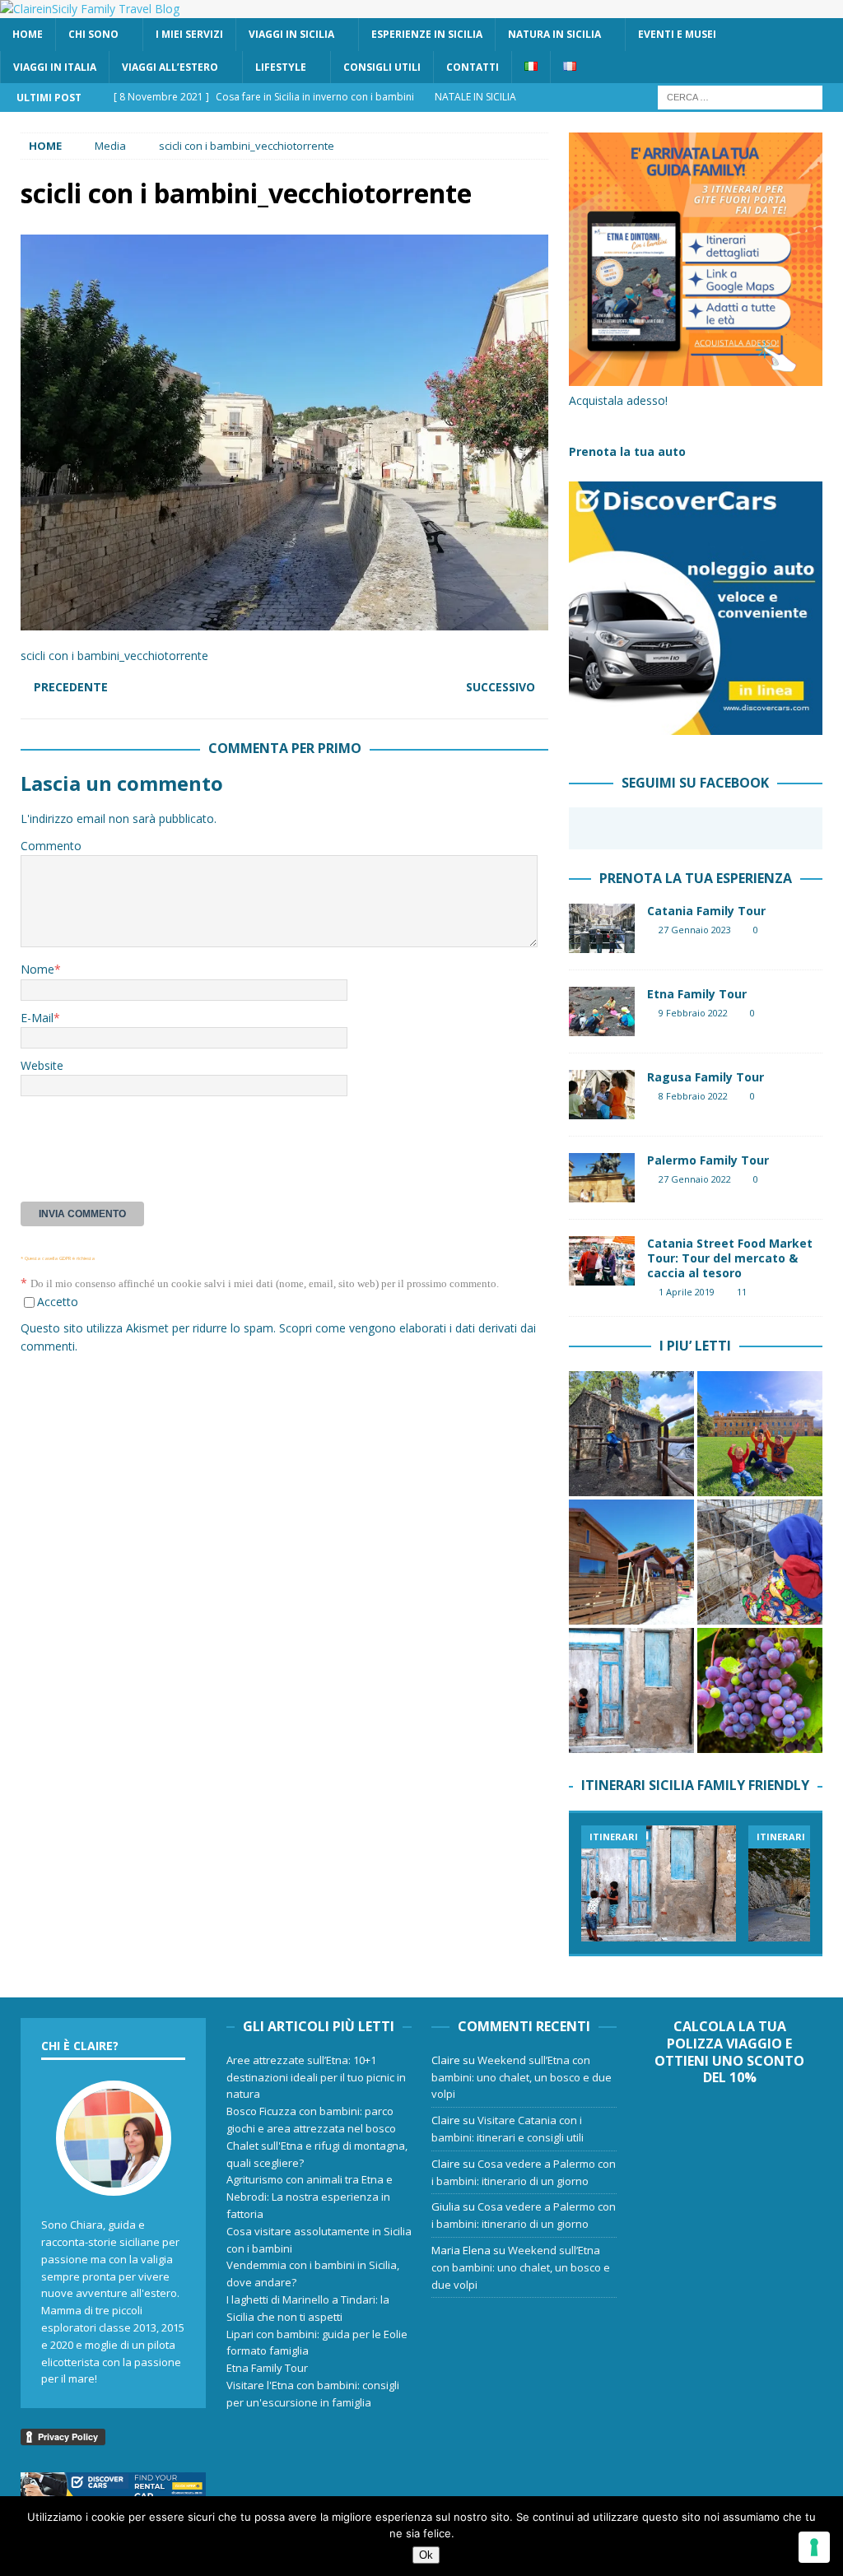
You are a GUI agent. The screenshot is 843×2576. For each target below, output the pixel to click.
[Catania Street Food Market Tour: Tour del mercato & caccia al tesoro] (602, 1261)
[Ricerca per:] (740, 96)
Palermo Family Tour (708, 1160)
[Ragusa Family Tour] (602, 1095)
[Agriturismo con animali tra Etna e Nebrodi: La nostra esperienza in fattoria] (760, 1562)
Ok (426, 2555)
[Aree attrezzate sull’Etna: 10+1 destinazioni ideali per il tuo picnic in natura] (631, 1434)
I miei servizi (189, 34)
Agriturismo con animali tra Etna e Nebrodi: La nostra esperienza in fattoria (310, 2197)
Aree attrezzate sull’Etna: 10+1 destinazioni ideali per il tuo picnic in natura (316, 2077)
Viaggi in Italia (55, 67)
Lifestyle (281, 67)
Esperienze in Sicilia (427, 34)
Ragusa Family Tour (706, 1077)
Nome (37, 969)
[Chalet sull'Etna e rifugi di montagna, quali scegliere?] (631, 1562)
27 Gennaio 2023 (695, 930)
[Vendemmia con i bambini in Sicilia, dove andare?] (760, 1690)
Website (42, 1065)
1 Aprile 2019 (687, 1292)
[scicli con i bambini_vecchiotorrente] (284, 621)
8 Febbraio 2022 (693, 1096)
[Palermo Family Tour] (602, 1178)
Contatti (473, 67)
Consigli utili (382, 67)
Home (28, 34)
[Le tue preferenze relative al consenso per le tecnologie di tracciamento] (814, 2547)
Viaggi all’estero (170, 67)
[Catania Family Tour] (602, 928)
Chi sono (93, 34)
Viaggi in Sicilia (291, 34)
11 (742, 1292)
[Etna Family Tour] (602, 1011)
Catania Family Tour (706, 911)
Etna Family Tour (697, 994)
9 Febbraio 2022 (693, 1013)
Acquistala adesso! (618, 400)
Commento (51, 846)
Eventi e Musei (677, 34)
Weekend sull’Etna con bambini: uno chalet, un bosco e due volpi (522, 2077)
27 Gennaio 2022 (695, 1179)
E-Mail (37, 1018)
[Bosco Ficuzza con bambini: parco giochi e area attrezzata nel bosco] (760, 1434)
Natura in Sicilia (554, 34)
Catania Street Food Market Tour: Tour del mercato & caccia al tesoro (730, 1258)
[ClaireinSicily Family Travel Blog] (90, 9)
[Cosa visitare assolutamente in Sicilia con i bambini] (631, 1690)
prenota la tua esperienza (696, 878)
